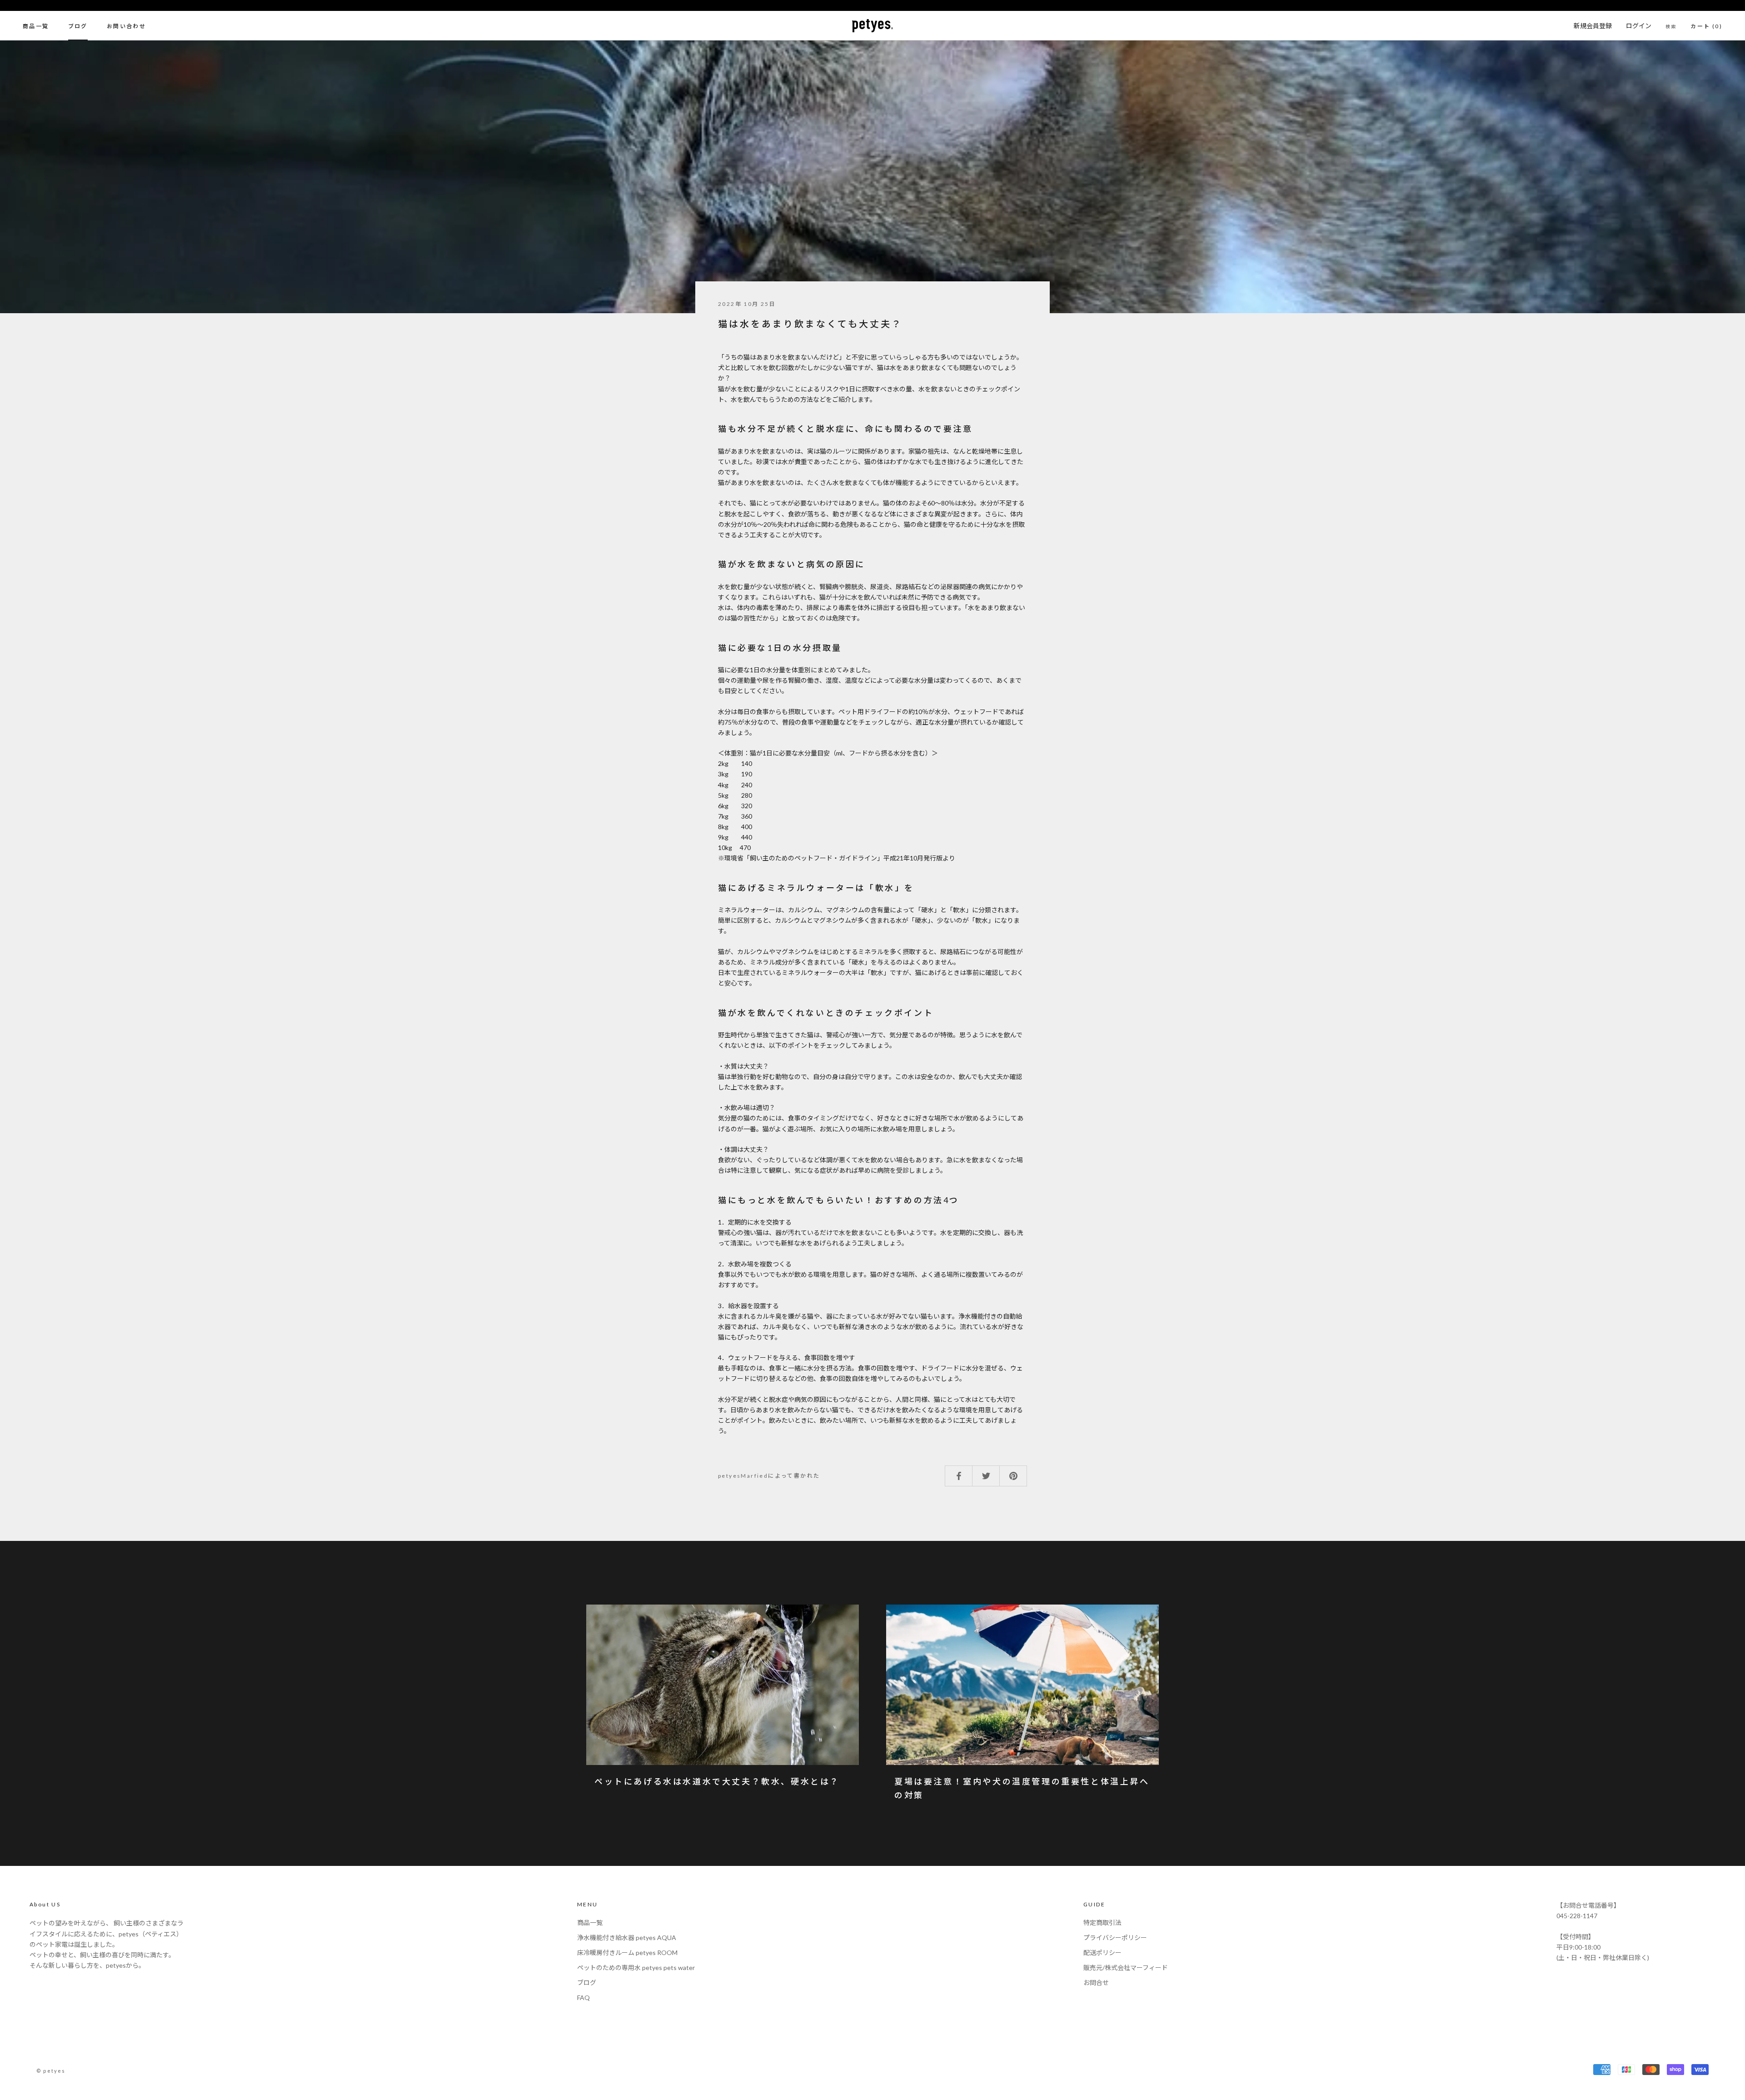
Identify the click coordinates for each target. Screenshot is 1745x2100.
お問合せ (1096, 1982)
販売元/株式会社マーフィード (1126, 1967)
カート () (1706, 26)
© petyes (51, 2071)
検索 (1671, 26)
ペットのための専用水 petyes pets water (636, 1967)
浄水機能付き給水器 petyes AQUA (627, 1937)
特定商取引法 (1102, 1922)
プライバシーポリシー (1115, 1937)
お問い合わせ (126, 26)
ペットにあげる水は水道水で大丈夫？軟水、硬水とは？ (717, 1781)
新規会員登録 (1593, 26)
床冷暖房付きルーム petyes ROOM (627, 1952)
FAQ (583, 1997)
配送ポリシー (1102, 1952)
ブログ (78, 26)
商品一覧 (36, 26)
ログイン (1639, 26)
